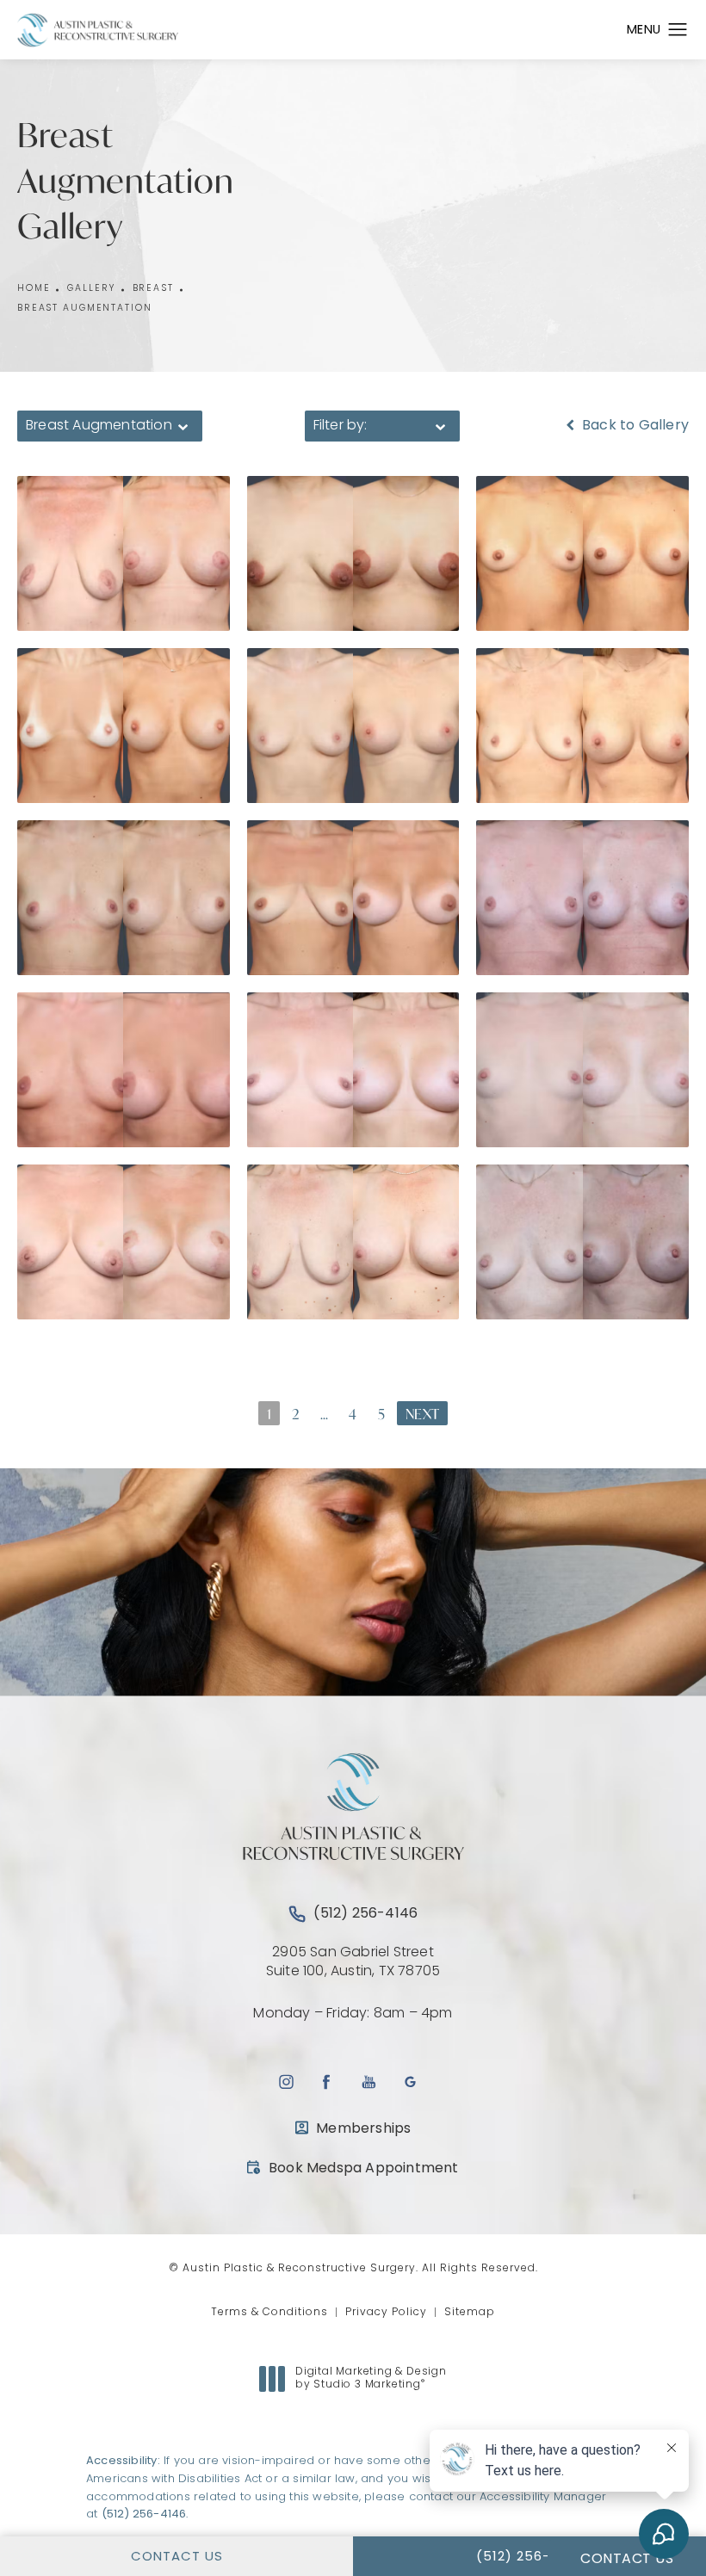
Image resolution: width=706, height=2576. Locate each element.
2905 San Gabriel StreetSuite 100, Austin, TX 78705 (353, 1962)
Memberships (363, 2129)
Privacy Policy (386, 2313)
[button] (678, 30)
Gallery (91, 289)
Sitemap (470, 2313)
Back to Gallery (634, 426)
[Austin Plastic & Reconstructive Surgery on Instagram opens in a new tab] (285, 2082)
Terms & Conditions (269, 2313)
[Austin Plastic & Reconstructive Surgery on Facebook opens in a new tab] (327, 2082)
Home (34, 289)
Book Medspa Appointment (353, 2168)
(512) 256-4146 (144, 2514)
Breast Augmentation (84, 309)
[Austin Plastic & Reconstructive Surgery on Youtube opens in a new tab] (369, 2082)
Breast (153, 289)
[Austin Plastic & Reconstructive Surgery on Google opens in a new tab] (410, 2082)
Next (422, 1414)
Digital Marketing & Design (371, 2380)
